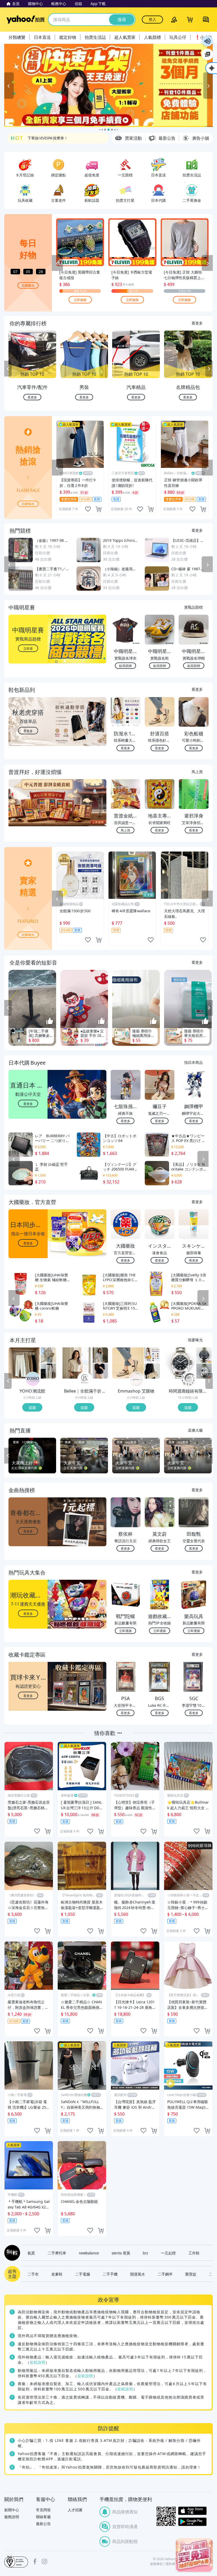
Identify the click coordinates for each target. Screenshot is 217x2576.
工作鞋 (194, 2253)
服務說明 (12, 2517)
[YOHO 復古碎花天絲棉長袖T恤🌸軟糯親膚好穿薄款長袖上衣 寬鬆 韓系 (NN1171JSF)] (48, 1355)
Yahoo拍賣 (26, 20)
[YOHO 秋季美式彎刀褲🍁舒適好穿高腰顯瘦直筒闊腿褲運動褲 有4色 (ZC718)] (48, 1371)
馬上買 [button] (125, 830)
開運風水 (138, 2274)
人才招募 (75, 2510)
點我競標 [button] (125, 666)
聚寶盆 (191, 2274)
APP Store (192, 2511)
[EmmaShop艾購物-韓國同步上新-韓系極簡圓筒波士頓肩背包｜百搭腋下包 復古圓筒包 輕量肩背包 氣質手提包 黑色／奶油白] (152, 1371)
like (88, 509)
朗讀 (207, 41)
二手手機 (110, 2274)
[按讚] (50, 1022)
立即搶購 (80, 300)
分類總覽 (17, 37)
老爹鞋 (57, 2274)
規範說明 (38, 2362)
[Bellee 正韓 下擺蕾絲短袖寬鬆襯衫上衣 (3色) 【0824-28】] (100, 1355)
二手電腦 (83, 2274)
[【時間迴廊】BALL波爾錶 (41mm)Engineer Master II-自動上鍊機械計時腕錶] (204, 1371)
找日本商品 (193, 1062)
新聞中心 (12, 2510)
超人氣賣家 (125, 37)
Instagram (44, 2561)
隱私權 (170, 2564)
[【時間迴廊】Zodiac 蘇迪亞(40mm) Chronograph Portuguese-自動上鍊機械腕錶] (204, 1355)
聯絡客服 (43, 2517)
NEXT (209, 369)
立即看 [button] (28, 648)
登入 (152, 19)
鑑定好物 (68, 37)
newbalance (89, 2253)
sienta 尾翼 (121, 2253)
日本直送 (42, 37)
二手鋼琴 (165, 2274)
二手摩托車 (57, 2253)
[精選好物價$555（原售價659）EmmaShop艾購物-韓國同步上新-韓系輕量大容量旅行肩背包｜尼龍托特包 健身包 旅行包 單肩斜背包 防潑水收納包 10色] (152, 1355)
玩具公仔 (178, 37)
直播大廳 (195, 1430)
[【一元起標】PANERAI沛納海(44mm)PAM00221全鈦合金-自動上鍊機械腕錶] (180, 1363)
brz (146, 2253)
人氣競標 (152, 37)
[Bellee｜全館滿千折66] (85, 1379)
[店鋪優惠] (108, 85)
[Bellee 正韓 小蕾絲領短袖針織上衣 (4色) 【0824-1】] (100, 1371)
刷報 (11, 2253)
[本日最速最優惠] (194, 2555)
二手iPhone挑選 (42, 138)
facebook (35, 2561)
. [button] (28, 813)
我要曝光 (28, 285)
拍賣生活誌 (95, 37)
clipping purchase (98, 509)
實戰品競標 (193, 607)
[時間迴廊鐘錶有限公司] (188, 1379)
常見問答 (43, 2510)
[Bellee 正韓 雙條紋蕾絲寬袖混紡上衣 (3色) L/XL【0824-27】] (76, 1363)
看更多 (197, 323)
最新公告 (43, 2524)
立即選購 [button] (125, 1631)
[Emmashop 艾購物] (137, 1379)
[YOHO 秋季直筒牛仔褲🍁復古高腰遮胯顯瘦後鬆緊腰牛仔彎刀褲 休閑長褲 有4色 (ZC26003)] (24, 1363)
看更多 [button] (28, 730)
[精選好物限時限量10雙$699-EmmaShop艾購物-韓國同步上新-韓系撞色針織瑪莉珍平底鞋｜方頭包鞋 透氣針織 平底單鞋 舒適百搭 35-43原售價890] (128, 1363)
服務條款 (156, 2564)
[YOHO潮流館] (33, 1379)
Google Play (192, 2522)
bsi (16, 2561)
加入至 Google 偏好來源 (207, 54)
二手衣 (33, 2274)
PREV (8, 369)
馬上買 (197, 772)
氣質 (31, 2253)
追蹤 (32, 1407)
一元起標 (168, 2253)
